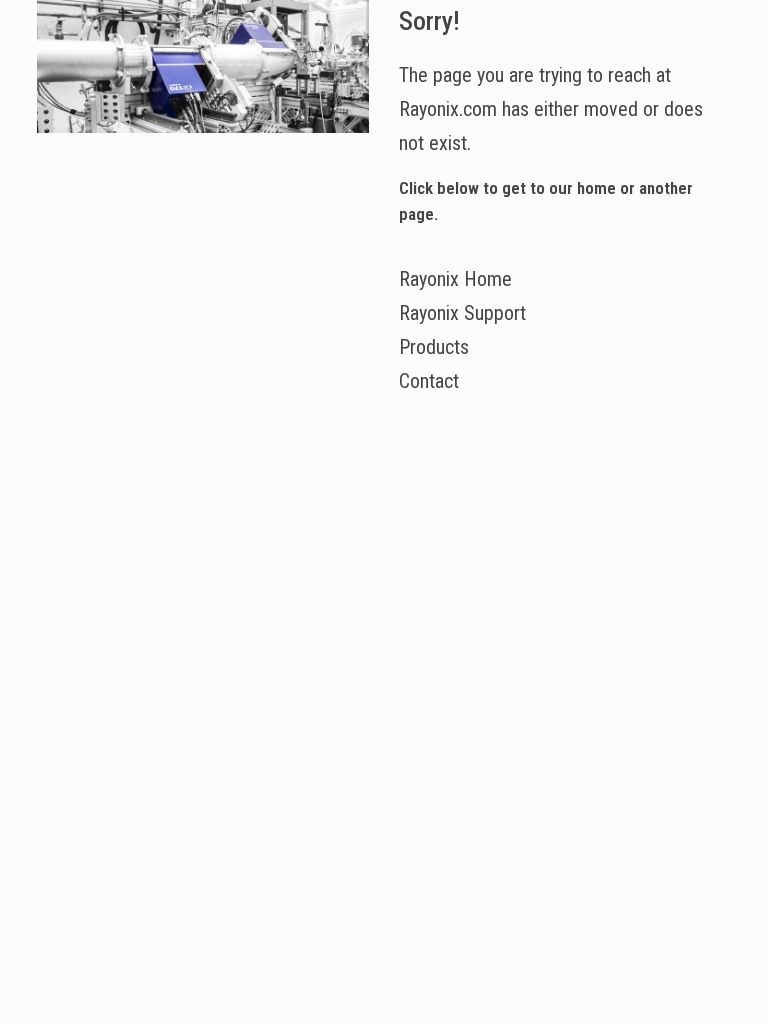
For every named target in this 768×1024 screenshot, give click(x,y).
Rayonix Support (462, 313)
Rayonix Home (455, 279)
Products (434, 347)
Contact (429, 381)
